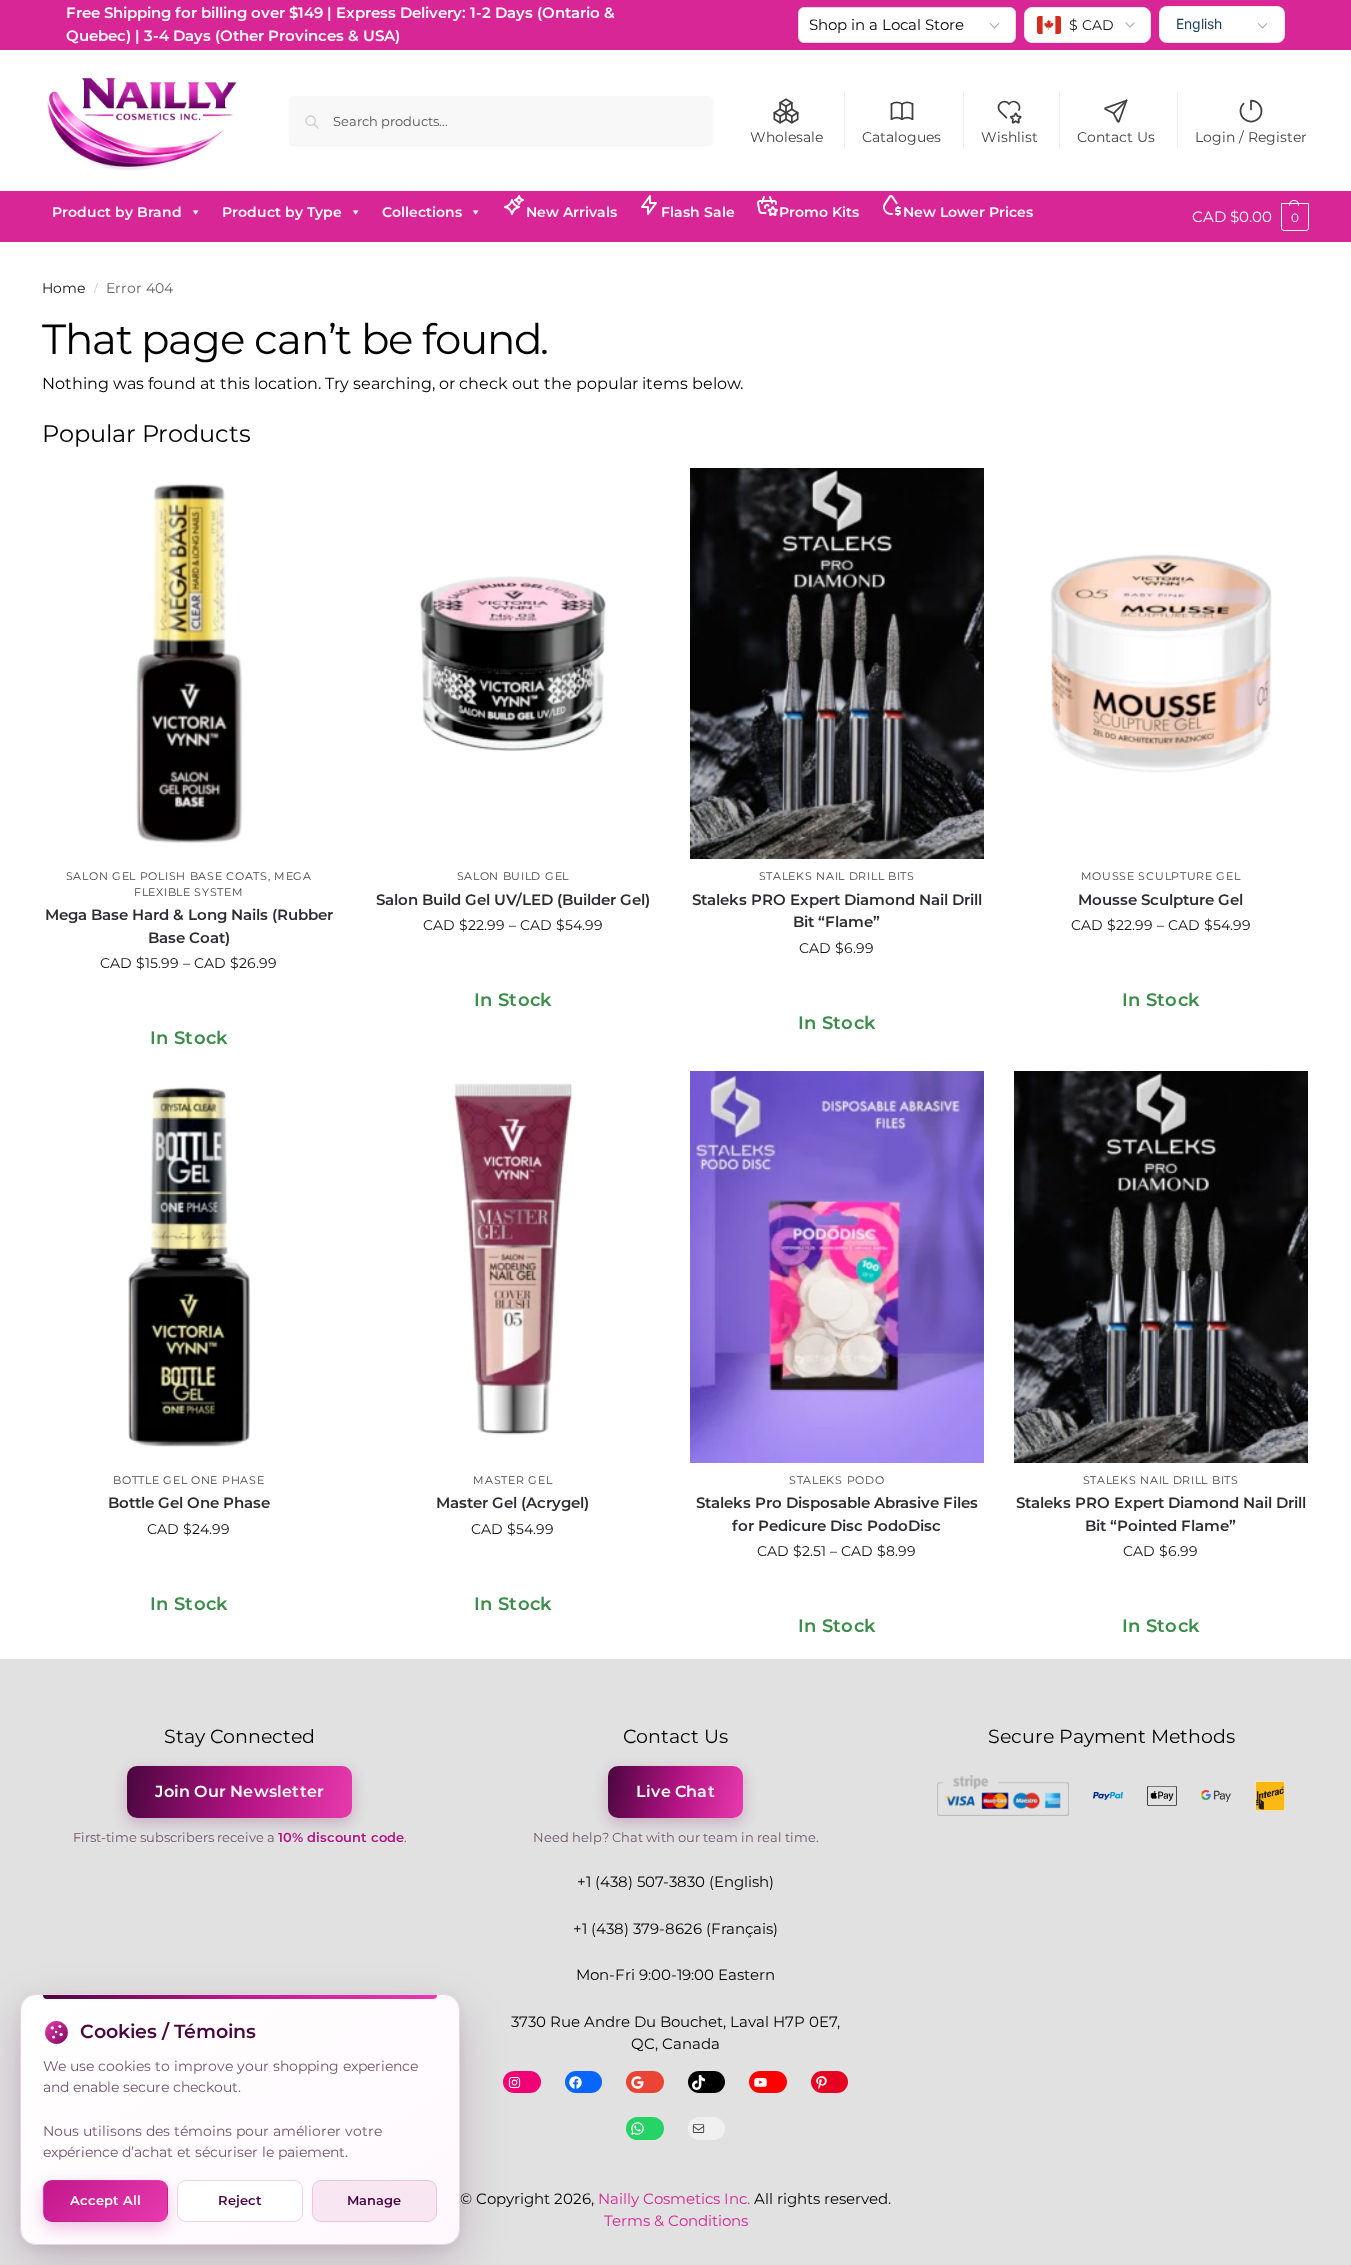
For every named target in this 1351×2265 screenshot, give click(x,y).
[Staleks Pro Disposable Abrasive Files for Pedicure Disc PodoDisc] (837, 1267)
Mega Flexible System (223, 883)
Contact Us (1116, 137)
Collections (422, 212)
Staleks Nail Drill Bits (837, 876)
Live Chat (675, 1791)
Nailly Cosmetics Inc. (674, 2198)
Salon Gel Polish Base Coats (167, 876)
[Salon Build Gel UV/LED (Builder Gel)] (513, 664)
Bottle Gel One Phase (188, 1480)
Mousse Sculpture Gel (1161, 876)
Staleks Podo (836, 1480)
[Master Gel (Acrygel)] (513, 1267)
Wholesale (786, 137)
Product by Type (282, 212)
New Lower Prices (968, 212)
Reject (240, 2200)
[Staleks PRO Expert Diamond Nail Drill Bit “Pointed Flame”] (1161, 1267)
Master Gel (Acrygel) (512, 1502)
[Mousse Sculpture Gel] (1161, 664)
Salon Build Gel (513, 876)
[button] (1250, 217)
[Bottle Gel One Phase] (189, 1267)
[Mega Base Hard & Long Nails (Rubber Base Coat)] (189, 664)
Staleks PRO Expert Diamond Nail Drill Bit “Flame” (837, 911)
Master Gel (512, 1480)
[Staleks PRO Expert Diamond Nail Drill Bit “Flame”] (837, 664)
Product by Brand (117, 212)
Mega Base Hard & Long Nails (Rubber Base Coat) (189, 926)
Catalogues (901, 137)
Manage (374, 2200)
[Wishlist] (306, 498)
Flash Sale (698, 212)
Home (63, 288)
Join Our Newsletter (239, 1791)
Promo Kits (819, 212)
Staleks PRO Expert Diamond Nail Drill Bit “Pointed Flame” (1161, 1514)
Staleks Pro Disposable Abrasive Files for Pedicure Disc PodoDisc (837, 1514)
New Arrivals (571, 212)
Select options (189, 1006)
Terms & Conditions (676, 2220)
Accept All (105, 2200)
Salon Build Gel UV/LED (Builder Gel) (513, 899)
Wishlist (1009, 137)
